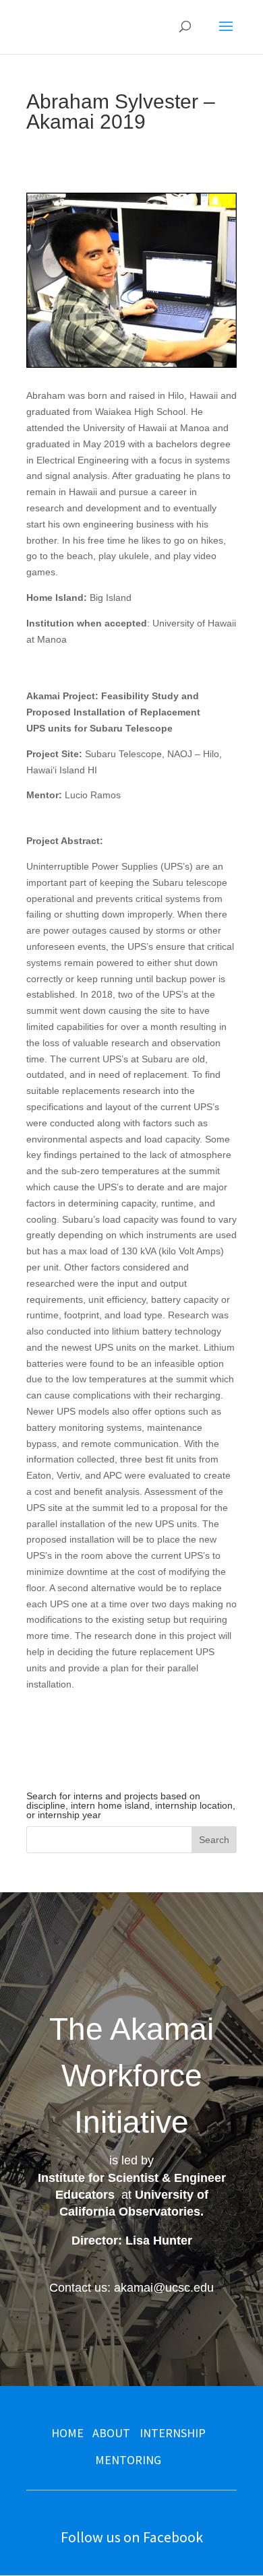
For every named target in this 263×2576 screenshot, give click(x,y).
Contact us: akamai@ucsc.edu (131, 2288)
